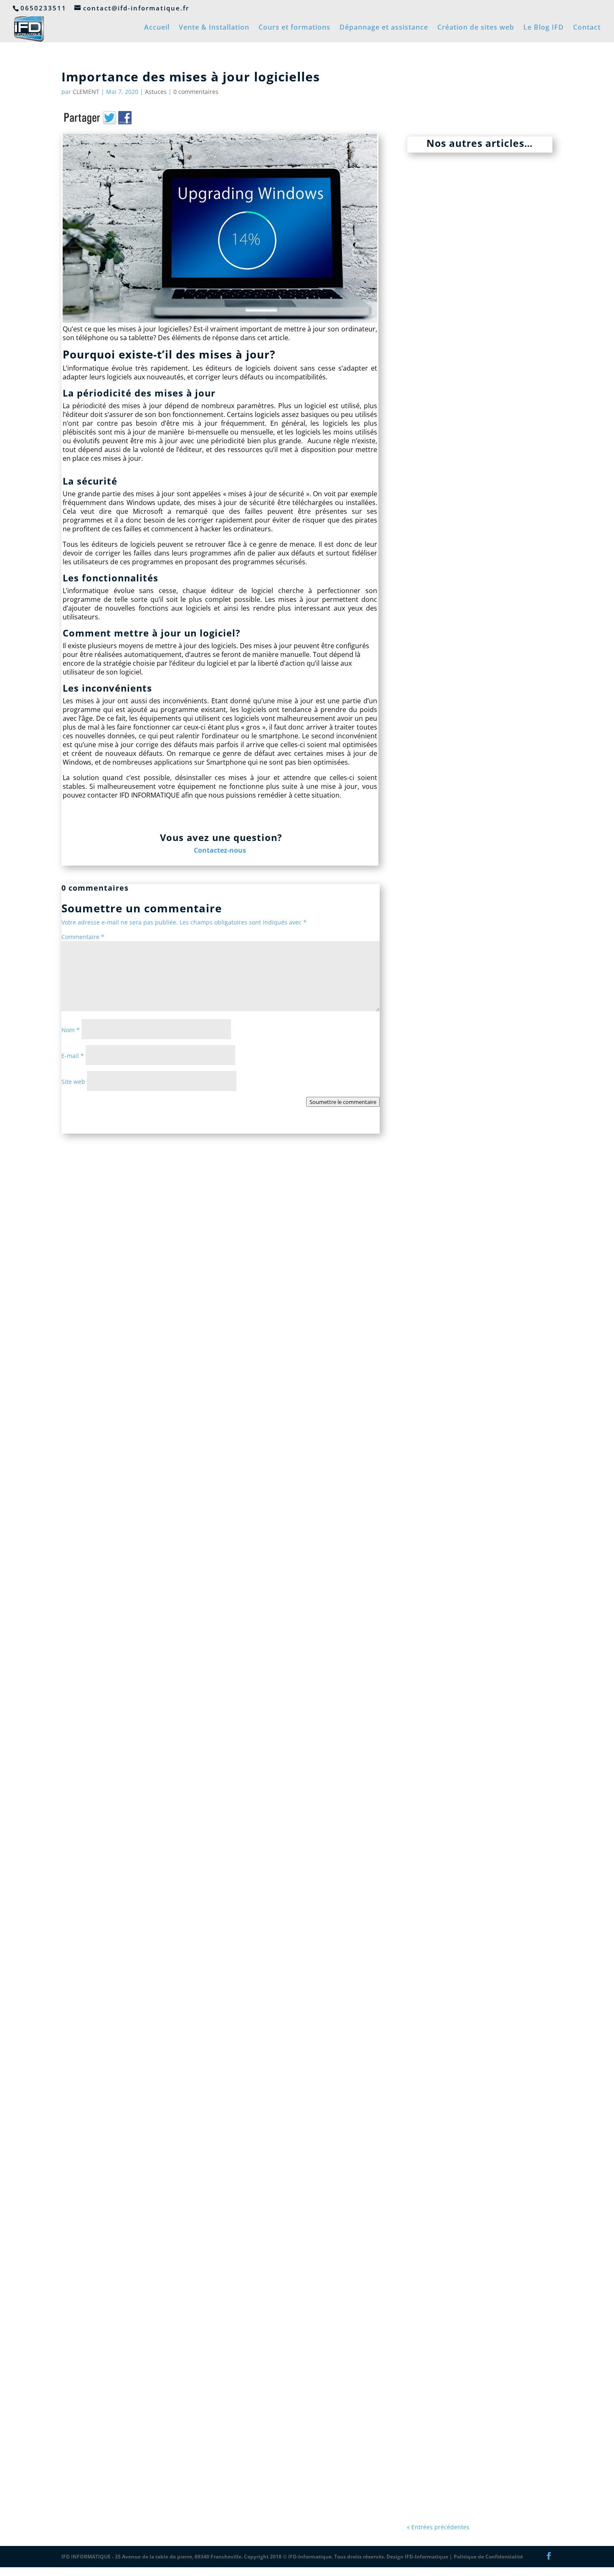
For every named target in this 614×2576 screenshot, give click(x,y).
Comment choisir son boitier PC (475, 967)
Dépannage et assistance (384, 28)
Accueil (157, 28)
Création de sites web (476, 28)
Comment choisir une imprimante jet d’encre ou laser (470, 1210)
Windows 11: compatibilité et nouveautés (476, 508)
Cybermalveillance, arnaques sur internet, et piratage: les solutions (476, 1456)
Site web (73, 1082)
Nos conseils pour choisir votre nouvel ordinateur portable (468, 2154)
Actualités (505, 2411)
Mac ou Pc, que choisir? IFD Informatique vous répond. (472, 1920)
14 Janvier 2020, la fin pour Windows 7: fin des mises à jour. (471, 2391)
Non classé (513, 285)
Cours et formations (294, 28)
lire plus (427, 373)
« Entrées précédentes (438, 2527)
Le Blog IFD (544, 28)
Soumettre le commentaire (343, 1102)
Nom (71, 1030)
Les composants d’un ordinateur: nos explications (474, 269)
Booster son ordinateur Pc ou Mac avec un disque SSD (476, 1690)
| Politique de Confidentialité (486, 2557)
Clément (438, 754)
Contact (587, 28)
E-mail (73, 1056)
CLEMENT (86, 92)
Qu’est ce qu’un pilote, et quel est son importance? (478, 737)
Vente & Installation (214, 28)
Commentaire (83, 937)
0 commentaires (196, 92)
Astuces (156, 92)
